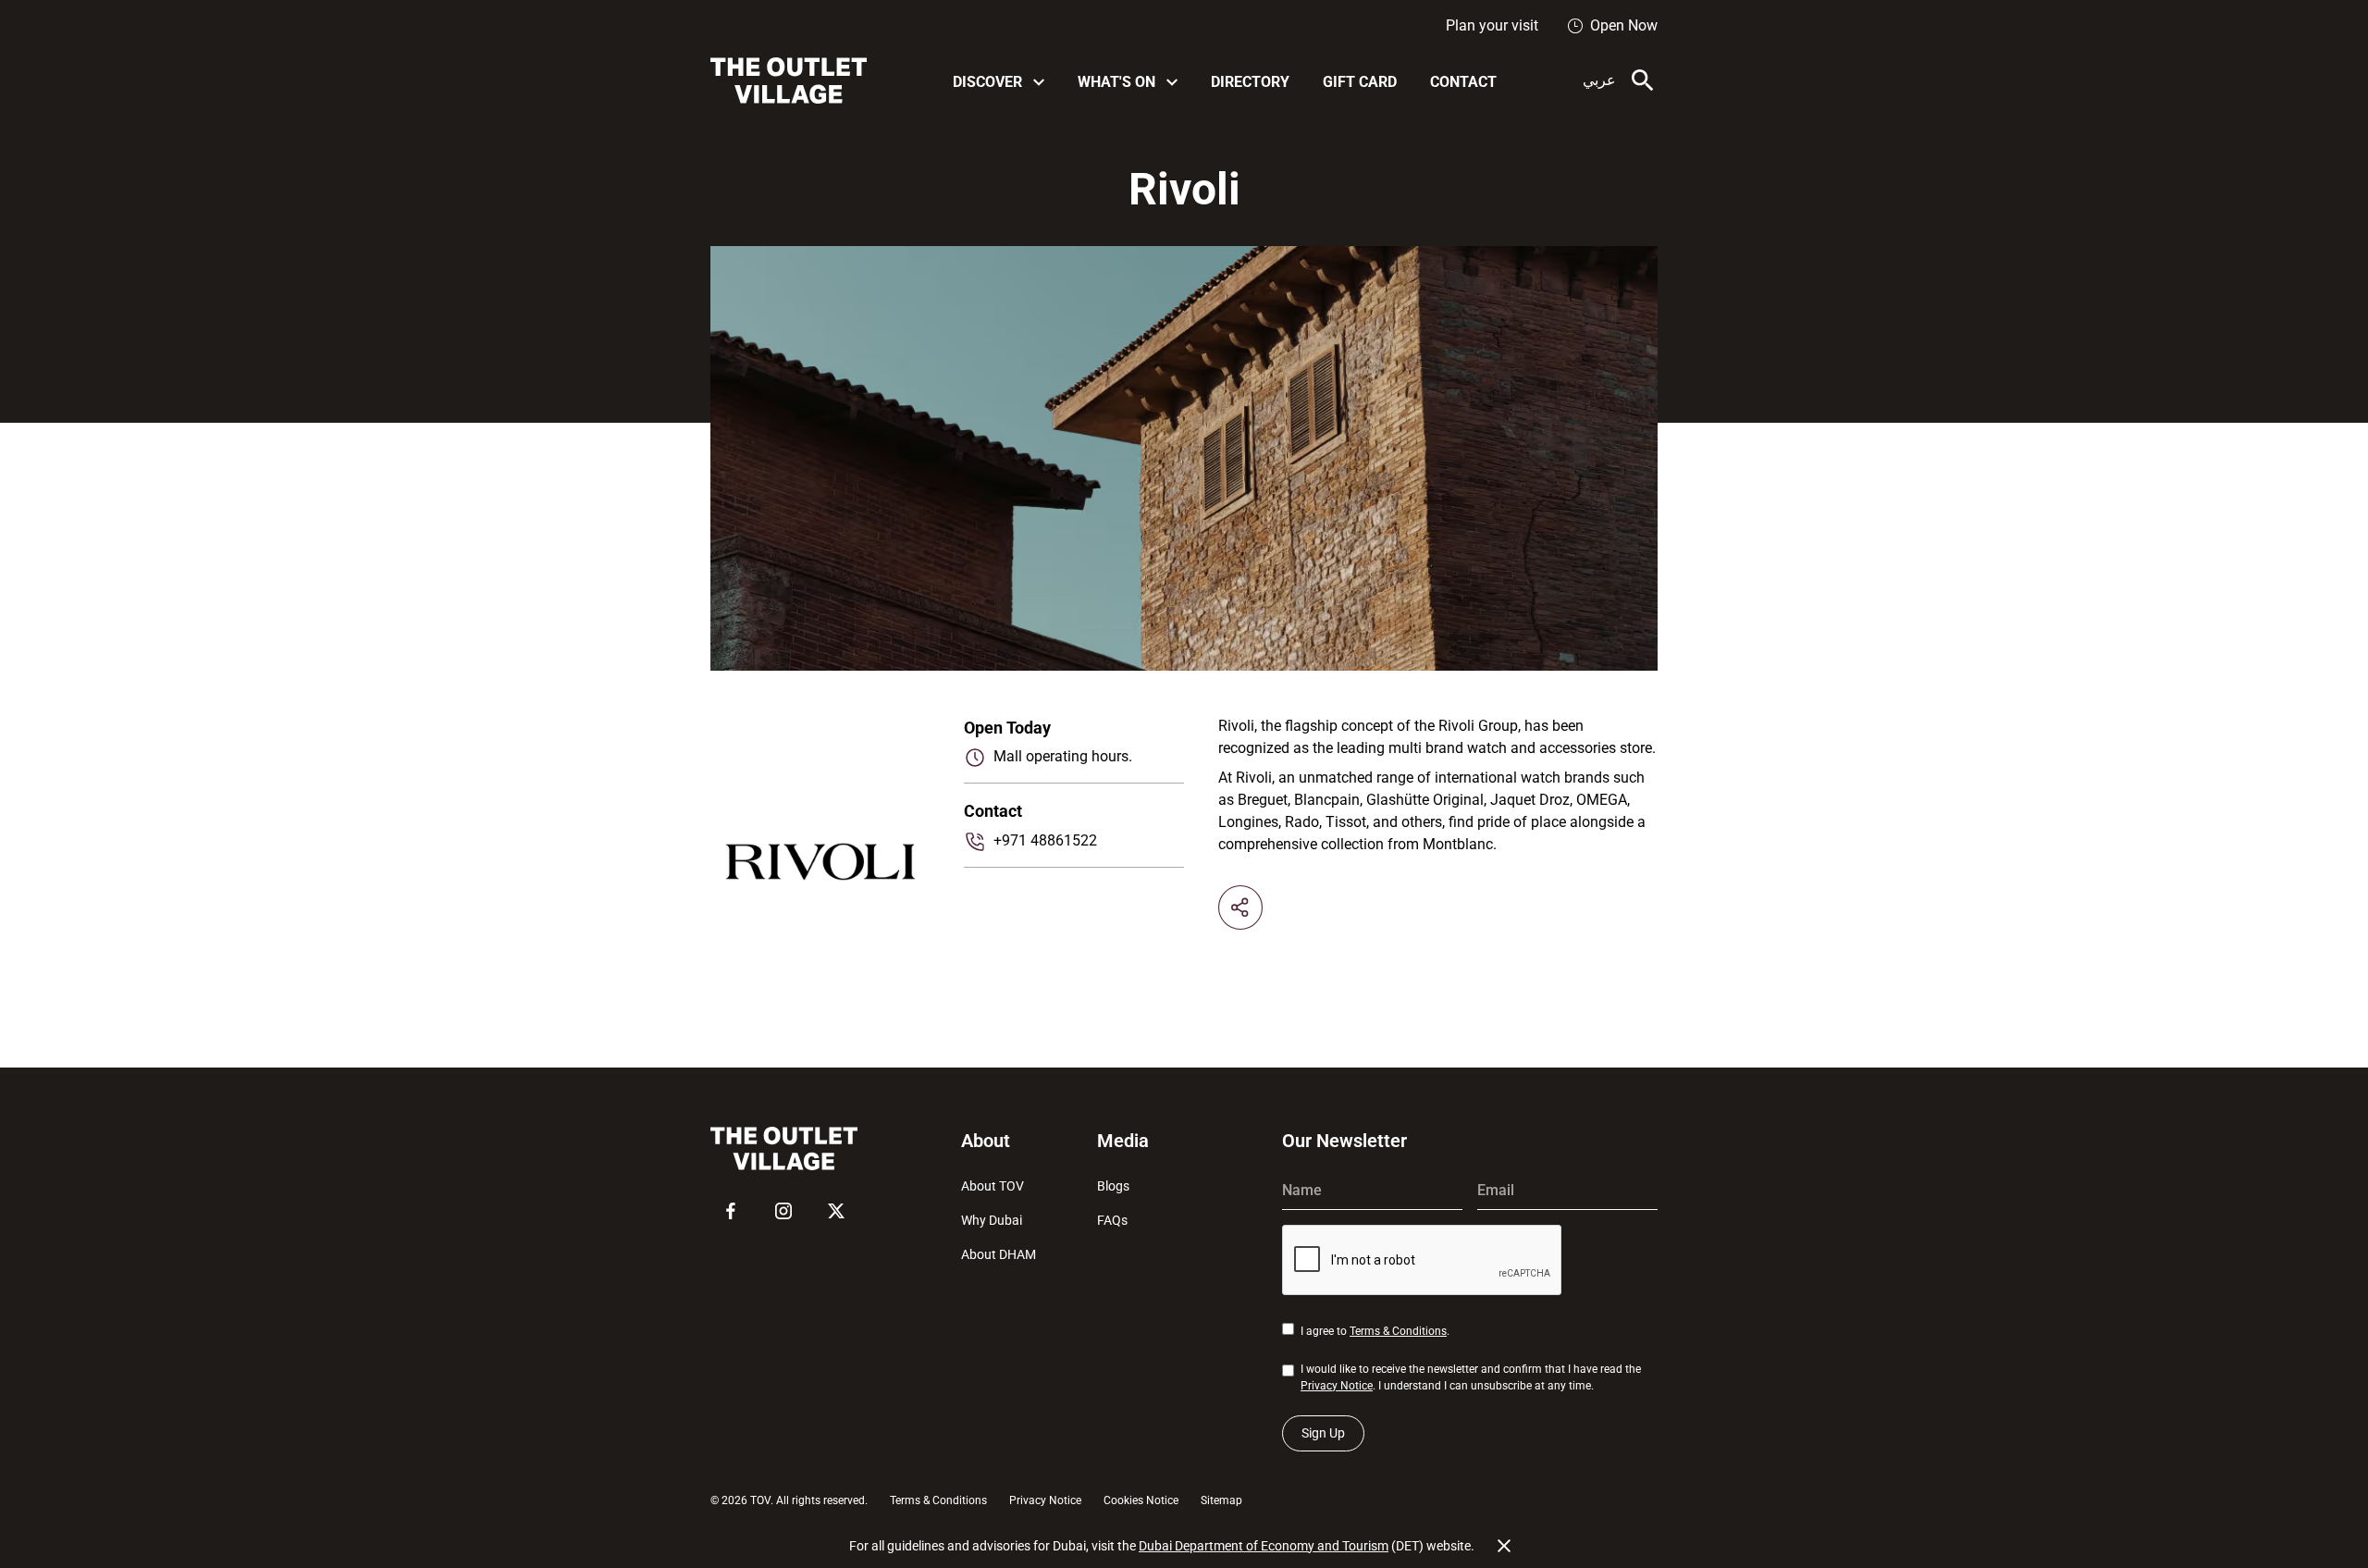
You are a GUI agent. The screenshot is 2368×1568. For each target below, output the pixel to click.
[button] (999, 81)
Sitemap (1221, 1500)
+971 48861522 (1045, 840)
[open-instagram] (783, 1211)
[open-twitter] (836, 1211)
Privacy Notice (1337, 1386)
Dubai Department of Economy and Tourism (1264, 1546)
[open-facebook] (731, 1211)
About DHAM (999, 1254)
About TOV (993, 1186)
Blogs (1113, 1186)
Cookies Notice (1141, 1500)
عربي (1599, 80)
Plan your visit (1492, 25)
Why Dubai (992, 1220)
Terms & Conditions (1398, 1331)
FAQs (1112, 1220)
